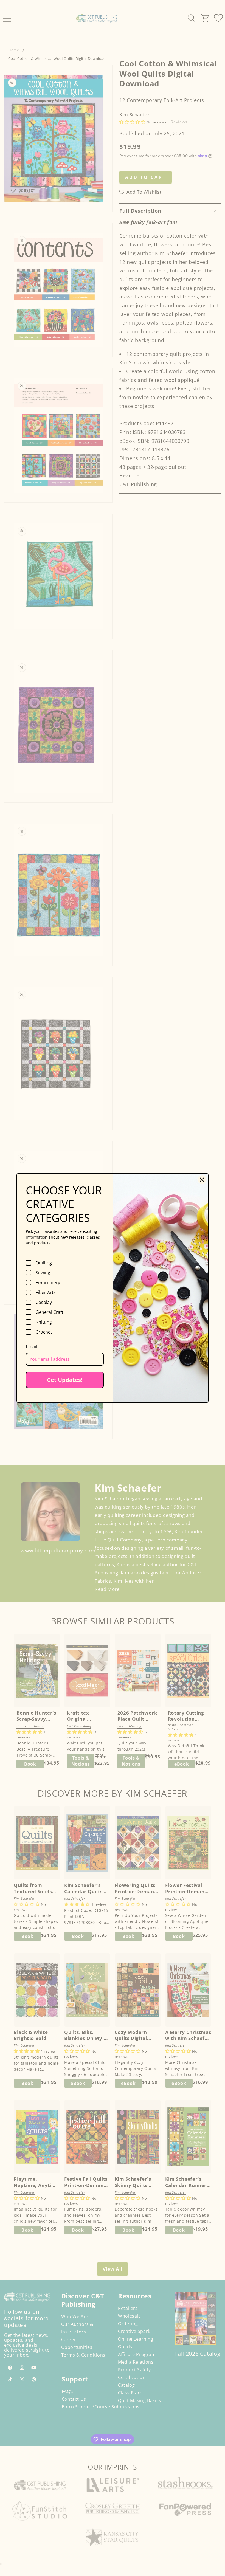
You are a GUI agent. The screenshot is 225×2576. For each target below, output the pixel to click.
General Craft (50, 1312)
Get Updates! (65, 1380)
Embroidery (48, 1283)
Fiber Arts (46, 1292)
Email (31, 1346)
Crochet (44, 1332)
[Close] (202, 1180)
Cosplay (44, 1302)
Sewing (43, 1273)
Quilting (44, 1263)
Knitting (44, 1322)
